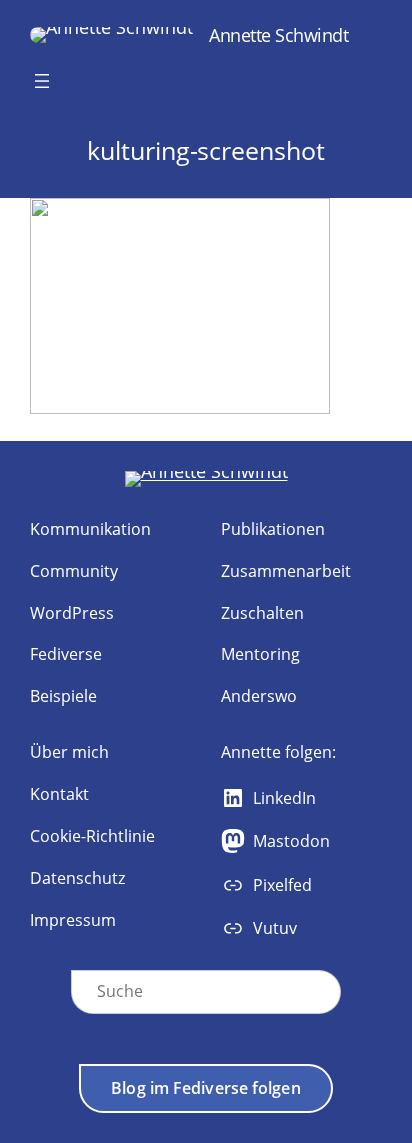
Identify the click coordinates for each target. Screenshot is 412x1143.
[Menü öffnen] (42, 81)
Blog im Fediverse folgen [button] (205, 1088)
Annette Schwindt (278, 34)
